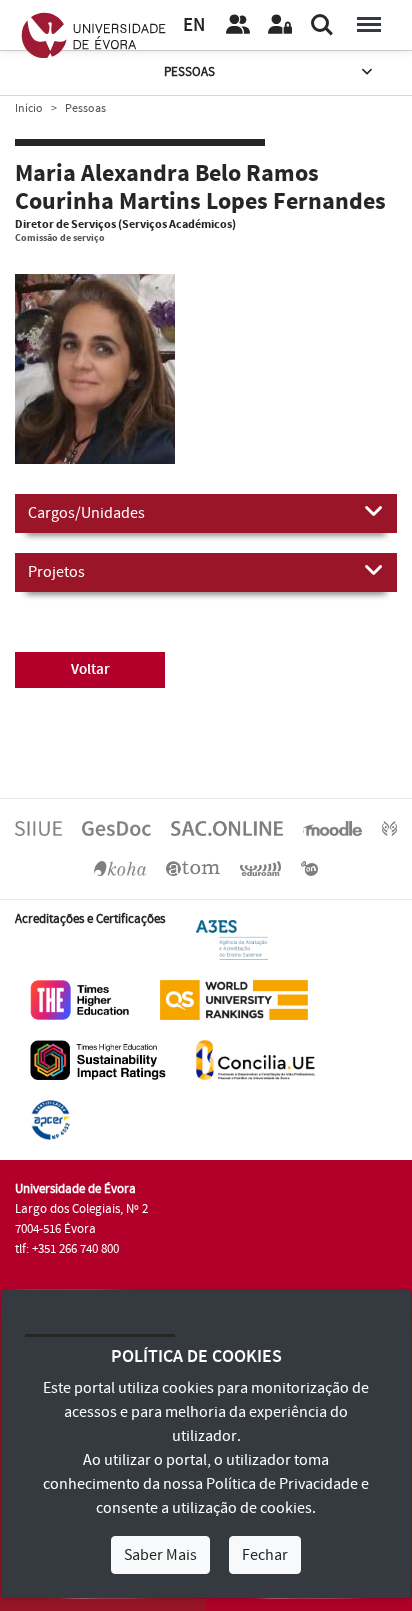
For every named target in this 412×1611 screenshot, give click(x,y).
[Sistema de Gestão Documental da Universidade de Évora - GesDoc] (116, 828)
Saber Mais (160, 1555)
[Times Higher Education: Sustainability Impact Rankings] (98, 1059)
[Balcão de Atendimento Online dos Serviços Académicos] (227, 828)
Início (29, 108)
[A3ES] (232, 939)
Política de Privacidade (282, 1484)
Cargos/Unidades (86, 513)
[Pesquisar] (322, 25)
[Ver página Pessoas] (238, 25)
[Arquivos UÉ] (193, 868)
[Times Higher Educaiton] (80, 999)
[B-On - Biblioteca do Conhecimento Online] (309, 868)
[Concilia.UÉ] (255, 1059)
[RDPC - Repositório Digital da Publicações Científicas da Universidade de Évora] (389, 828)
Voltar (90, 669)
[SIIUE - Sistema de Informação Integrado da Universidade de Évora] (38, 828)
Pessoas (189, 72)
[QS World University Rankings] (234, 999)
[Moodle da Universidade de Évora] (332, 828)
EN (194, 25)
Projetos (56, 572)
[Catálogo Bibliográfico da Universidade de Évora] (120, 868)
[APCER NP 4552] (50, 1119)
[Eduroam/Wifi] (261, 868)
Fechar (265, 1555)
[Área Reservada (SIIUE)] (280, 25)
